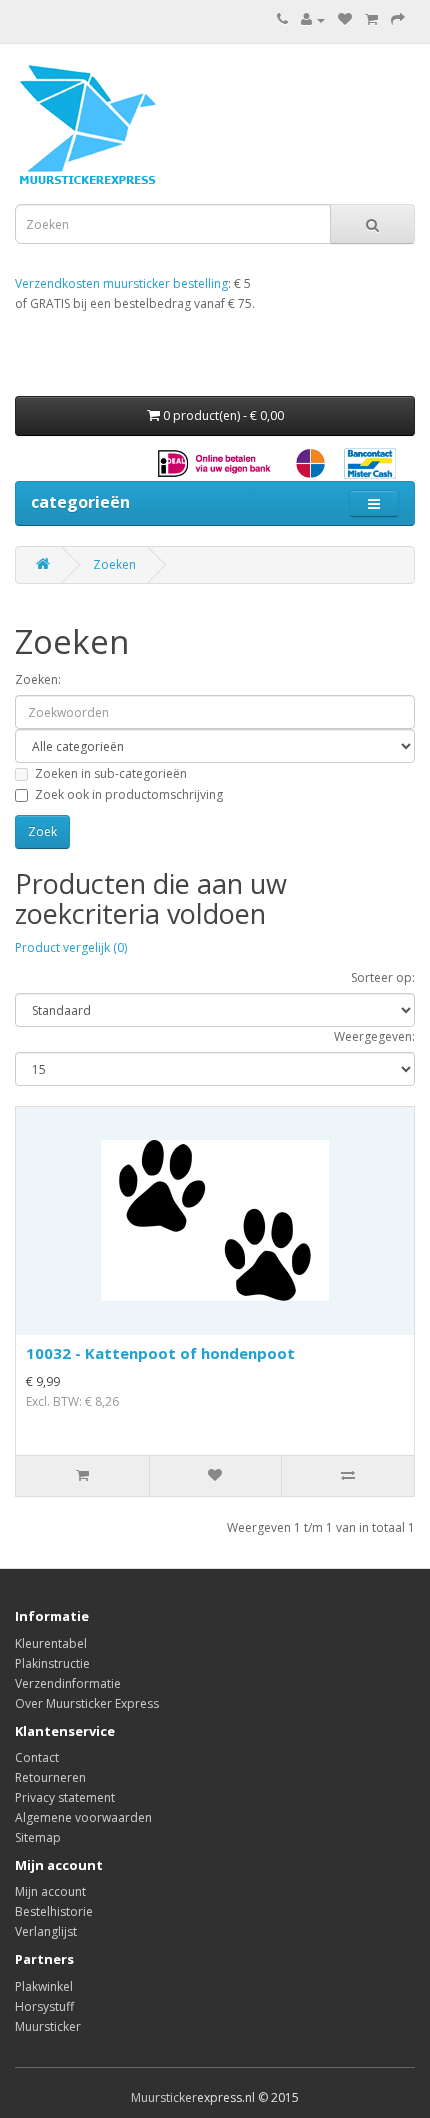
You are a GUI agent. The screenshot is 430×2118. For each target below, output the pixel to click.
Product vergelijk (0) (71, 947)
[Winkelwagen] (371, 19)
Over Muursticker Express (87, 1703)
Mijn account (50, 1891)
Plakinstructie (52, 1663)
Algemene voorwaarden (83, 1817)
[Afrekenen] (398, 19)
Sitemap (38, 1837)
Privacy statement (65, 1797)
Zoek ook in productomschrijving (129, 794)
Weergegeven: (374, 1036)
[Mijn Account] (313, 19)
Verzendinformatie (68, 1683)
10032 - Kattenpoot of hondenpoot (160, 1353)
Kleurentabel (51, 1643)
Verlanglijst (46, 1931)
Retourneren (50, 1777)
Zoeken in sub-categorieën (111, 773)
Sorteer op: (383, 977)
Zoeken (114, 564)
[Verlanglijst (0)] (345, 19)
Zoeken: (38, 679)
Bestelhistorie (54, 1911)
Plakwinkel (44, 1986)
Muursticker (48, 2026)
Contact (37, 1757)
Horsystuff (44, 2006)
